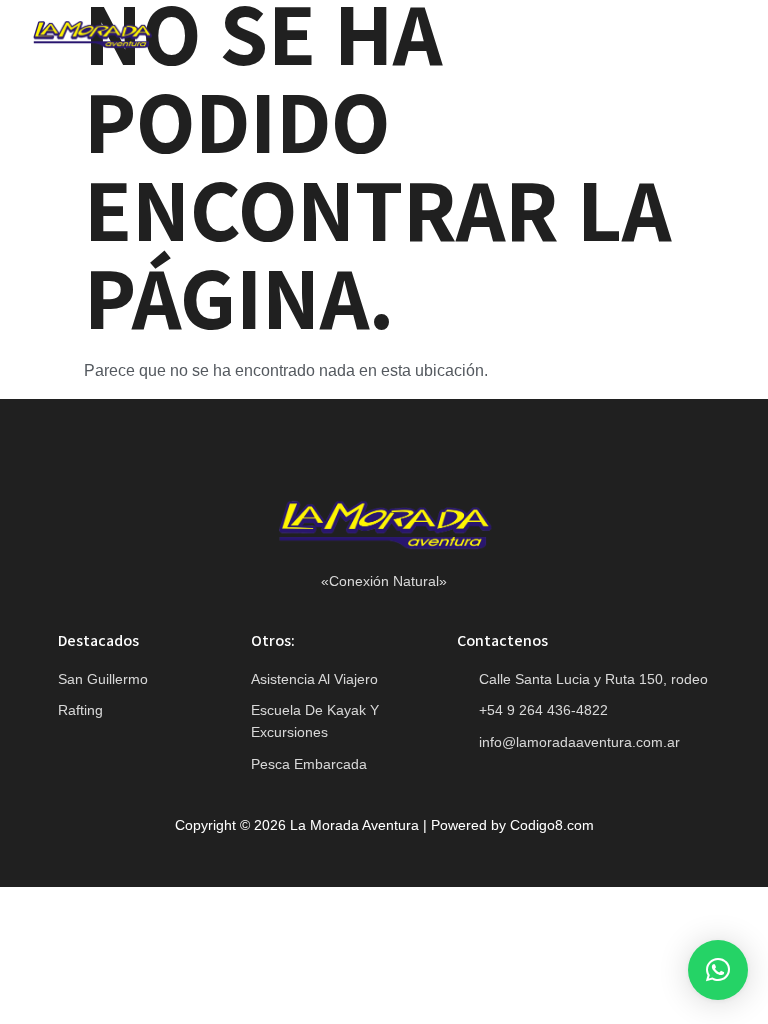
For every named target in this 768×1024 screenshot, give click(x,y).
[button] (712, 37)
